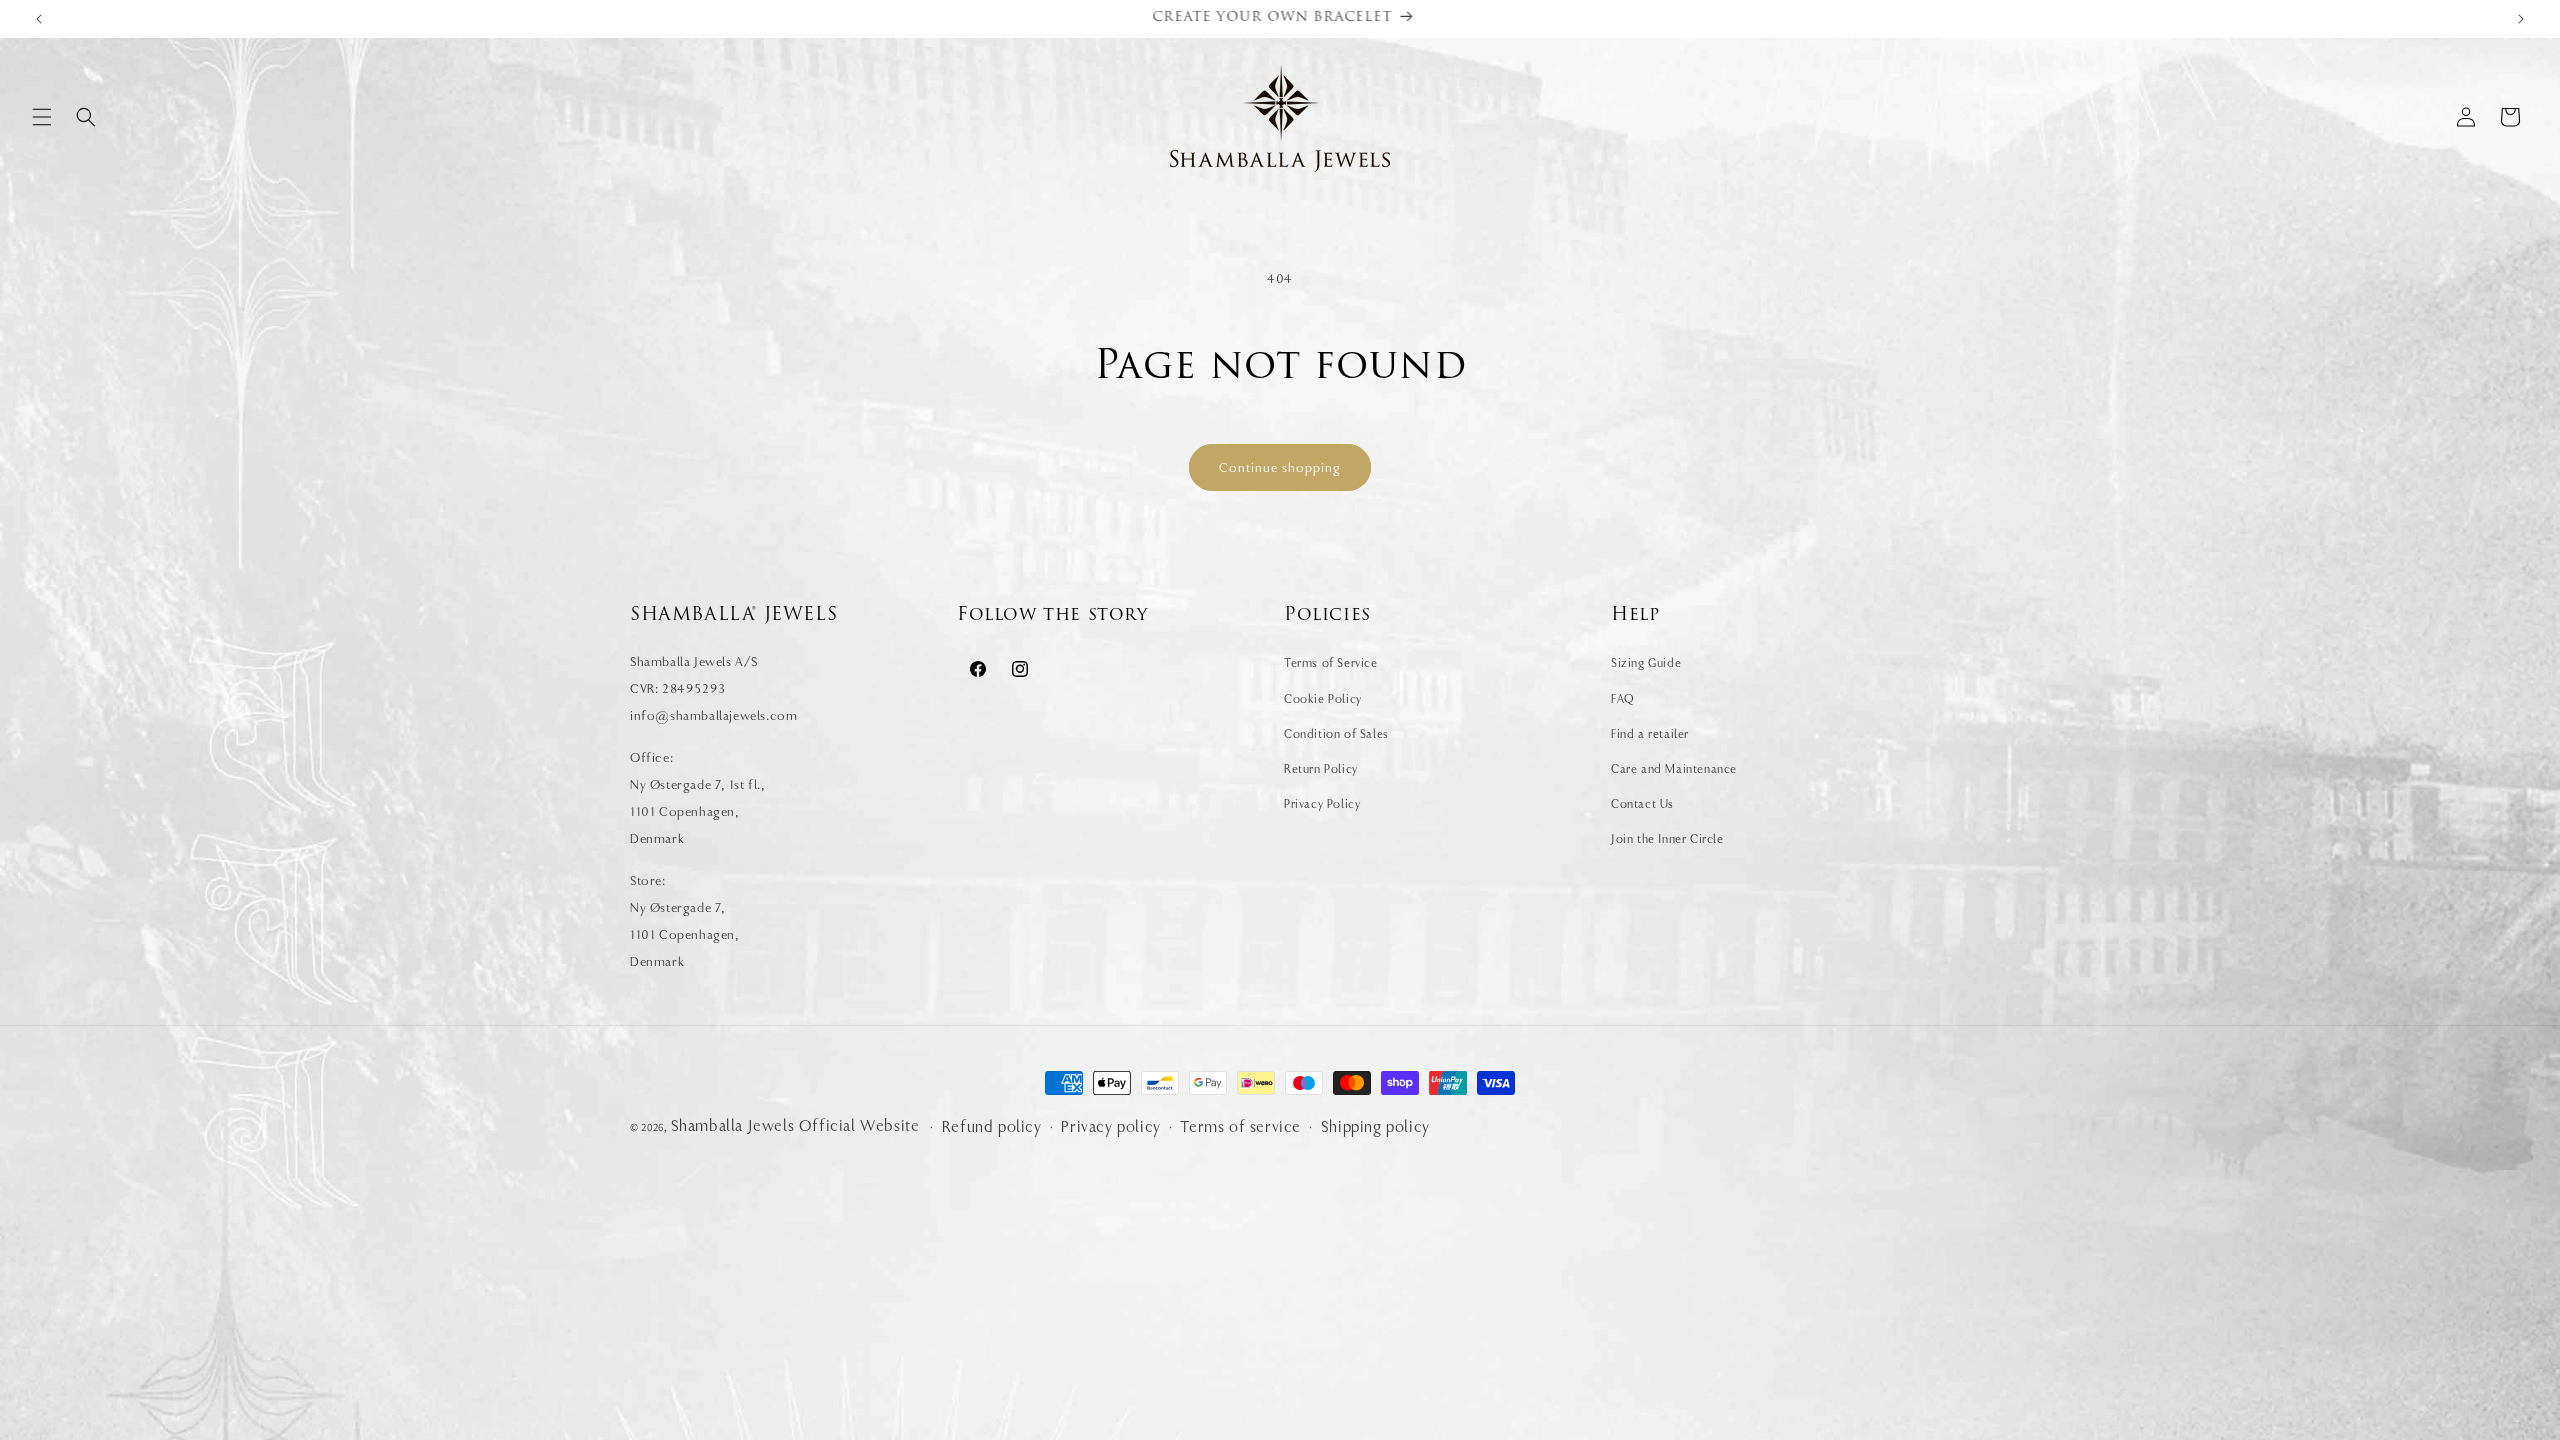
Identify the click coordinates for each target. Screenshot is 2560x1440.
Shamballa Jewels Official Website (795, 1126)
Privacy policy (1110, 1127)
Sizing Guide (1646, 663)
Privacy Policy (1322, 804)
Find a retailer (1650, 734)
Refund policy (992, 1127)
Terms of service (1240, 1127)
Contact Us (1642, 804)
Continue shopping (1280, 467)
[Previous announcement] (39, 19)
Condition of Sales (1336, 734)
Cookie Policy (1323, 699)
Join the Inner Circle (1667, 839)
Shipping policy (1375, 1127)
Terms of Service (1331, 663)
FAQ (1623, 699)
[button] (42, 117)
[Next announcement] (2521, 19)
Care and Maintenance (1674, 769)
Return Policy (1321, 769)
